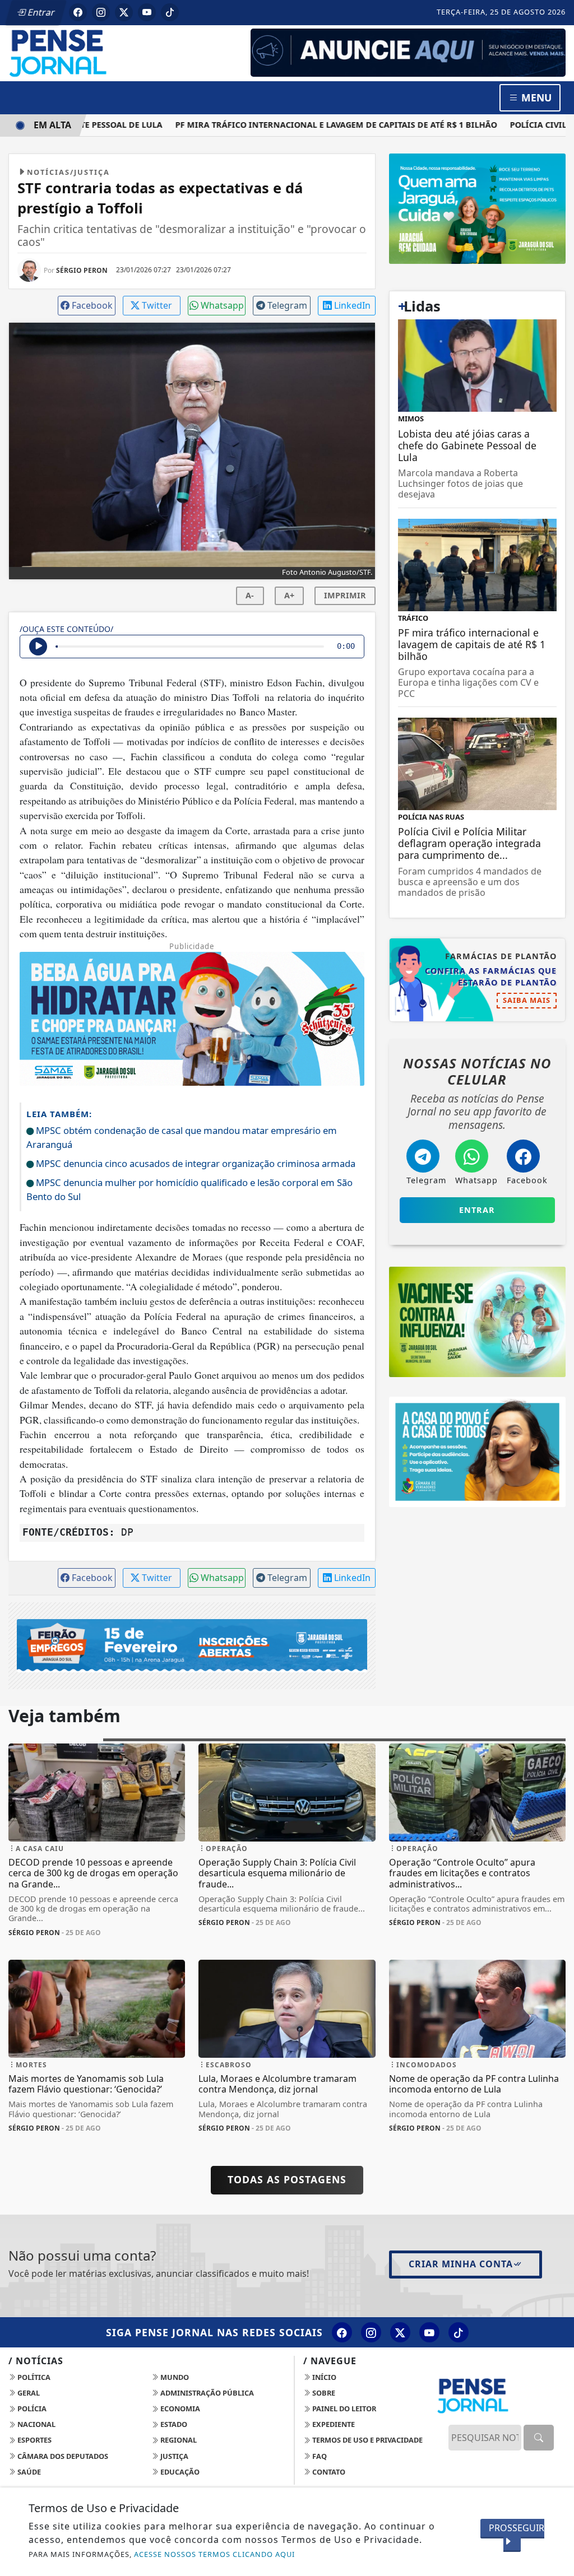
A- (250, 595)
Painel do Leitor (343, 2408)
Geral (28, 2393)
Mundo (174, 2377)
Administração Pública (206, 2393)
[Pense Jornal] (97, 52)
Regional (178, 2440)
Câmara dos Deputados (62, 2456)
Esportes (34, 2440)
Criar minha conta (461, 2264)
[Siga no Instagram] (101, 12)
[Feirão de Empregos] (192, 1645)
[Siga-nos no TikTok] (459, 2332)
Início (323, 2377)
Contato (328, 2472)
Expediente (333, 2424)
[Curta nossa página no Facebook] (342, 2332)
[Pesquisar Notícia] (539, 2438)
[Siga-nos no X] (400, 2332)
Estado (173, 2424)
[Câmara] (477, 1451)
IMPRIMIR (345, 595)
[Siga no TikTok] (170, 12)
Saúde (28, 2472)
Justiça (173, 2456)
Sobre (323, 2393)
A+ (289, 595)
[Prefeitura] (477, 208)
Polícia (31, 2408)
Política (33, 2377)
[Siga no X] (124, 12)
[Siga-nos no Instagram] (371, 2332)
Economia (179, 2408)
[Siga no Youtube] (147, 12)
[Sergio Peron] (408, 52)
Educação (179, 2472)
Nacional (36, 2424)
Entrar (40, 12)
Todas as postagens (287, 2179)
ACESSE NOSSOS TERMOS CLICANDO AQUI (214, 2554)
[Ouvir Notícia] (38, 647)
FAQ (319, 2456)
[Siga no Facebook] (78, 12)
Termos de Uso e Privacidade (367, 2440)
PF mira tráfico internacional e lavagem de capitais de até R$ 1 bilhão (314, 125)
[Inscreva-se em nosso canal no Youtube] (429, 2332)
